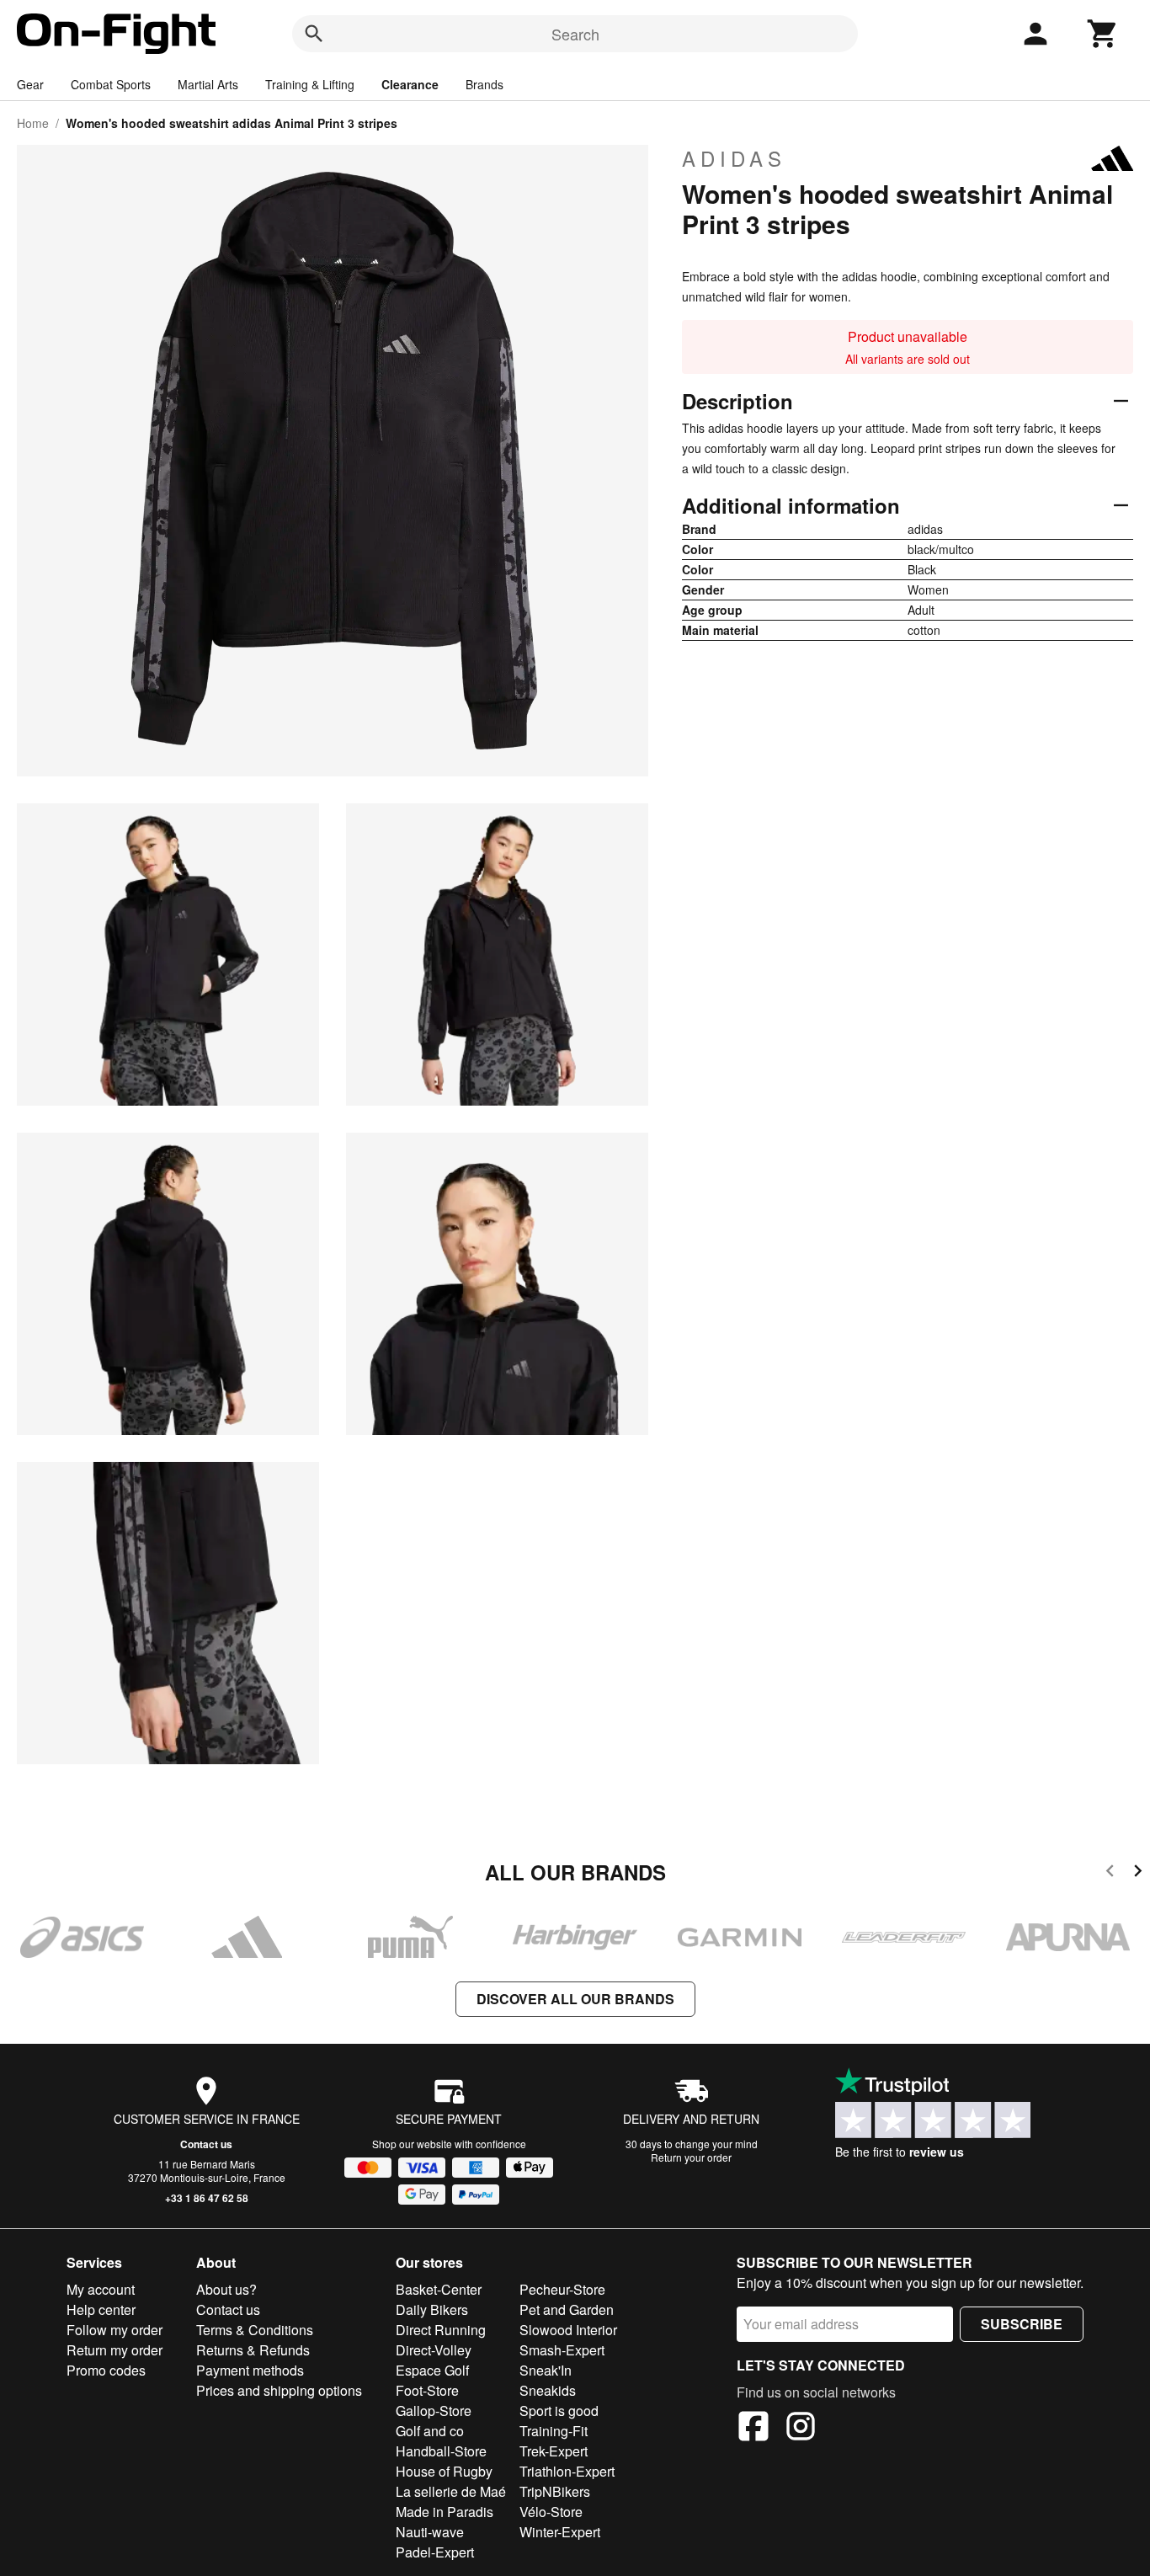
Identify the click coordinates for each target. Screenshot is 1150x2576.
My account (101, 2289)
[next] (1138, 1873)
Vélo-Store (551, 2512)
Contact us (206, 2144)
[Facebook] (753, 2429)
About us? (226, 2289)
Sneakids (548, 2390)
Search (575, 34)
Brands (484, 84)
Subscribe (1022, 2324)
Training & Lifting (310, 84)
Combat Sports (111, 84)
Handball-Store (441, 2451)
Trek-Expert (554, 2451)
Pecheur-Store (562, 2289)
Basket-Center (439, 2289)
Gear (30, 84)
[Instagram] (801, 2429)
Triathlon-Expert (567, 2471)
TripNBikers (555, 2491)
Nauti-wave (430, 2532)
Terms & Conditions (255, 2330)
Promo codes (106, 2370)
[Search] (314, 34)
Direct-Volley (434, 2350)
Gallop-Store (434, 2411)
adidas (734, 158)
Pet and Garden (567, 2309)
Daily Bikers (432, 2309)
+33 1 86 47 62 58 (207, 2198)
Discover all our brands (575, 1999)
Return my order (114, 2350)
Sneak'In (546, 2370)
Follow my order (114, 2330)
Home (33, 123)
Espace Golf (432, 2370)
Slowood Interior (568, 2330)
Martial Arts (208, 84)
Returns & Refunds (253, 2350)
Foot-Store (427, 2390)
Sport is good (559, 2411)
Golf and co (430, 2431)
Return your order (691, 2157)
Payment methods (250, 2370)
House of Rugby (444, 2471)
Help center (101, 2309)
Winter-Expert (560, 2532)
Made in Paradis (445, 2512)
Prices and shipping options (279, 2390)
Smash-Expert (562, 2350)
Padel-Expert (435, 2552)
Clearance (410, 84)
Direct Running (441, 2330)
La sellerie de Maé (451, 2491)
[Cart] (1103, 34)
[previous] (1110, 1873)
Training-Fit (554, 2431)
